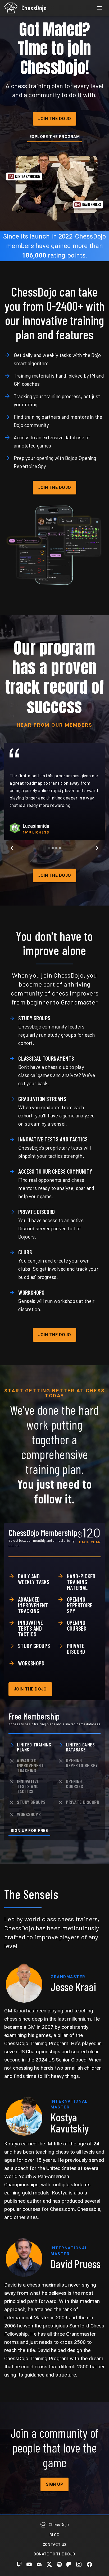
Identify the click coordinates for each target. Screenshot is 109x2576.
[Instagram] (79, 2564)
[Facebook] (89, 2564)
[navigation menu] (99, 8)
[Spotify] (59, 2564)
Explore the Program (54, 137)
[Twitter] (49, 2564)
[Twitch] (19, 2564)
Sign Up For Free (29, 1831)
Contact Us (55, 2545)
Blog (54, 2535)
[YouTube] (29, 2564)
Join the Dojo (55, 119)
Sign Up (54, 2484)
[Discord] (39, 2564)
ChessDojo (34, 8)
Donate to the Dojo (54, 2554)
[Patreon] (69, 2564)
